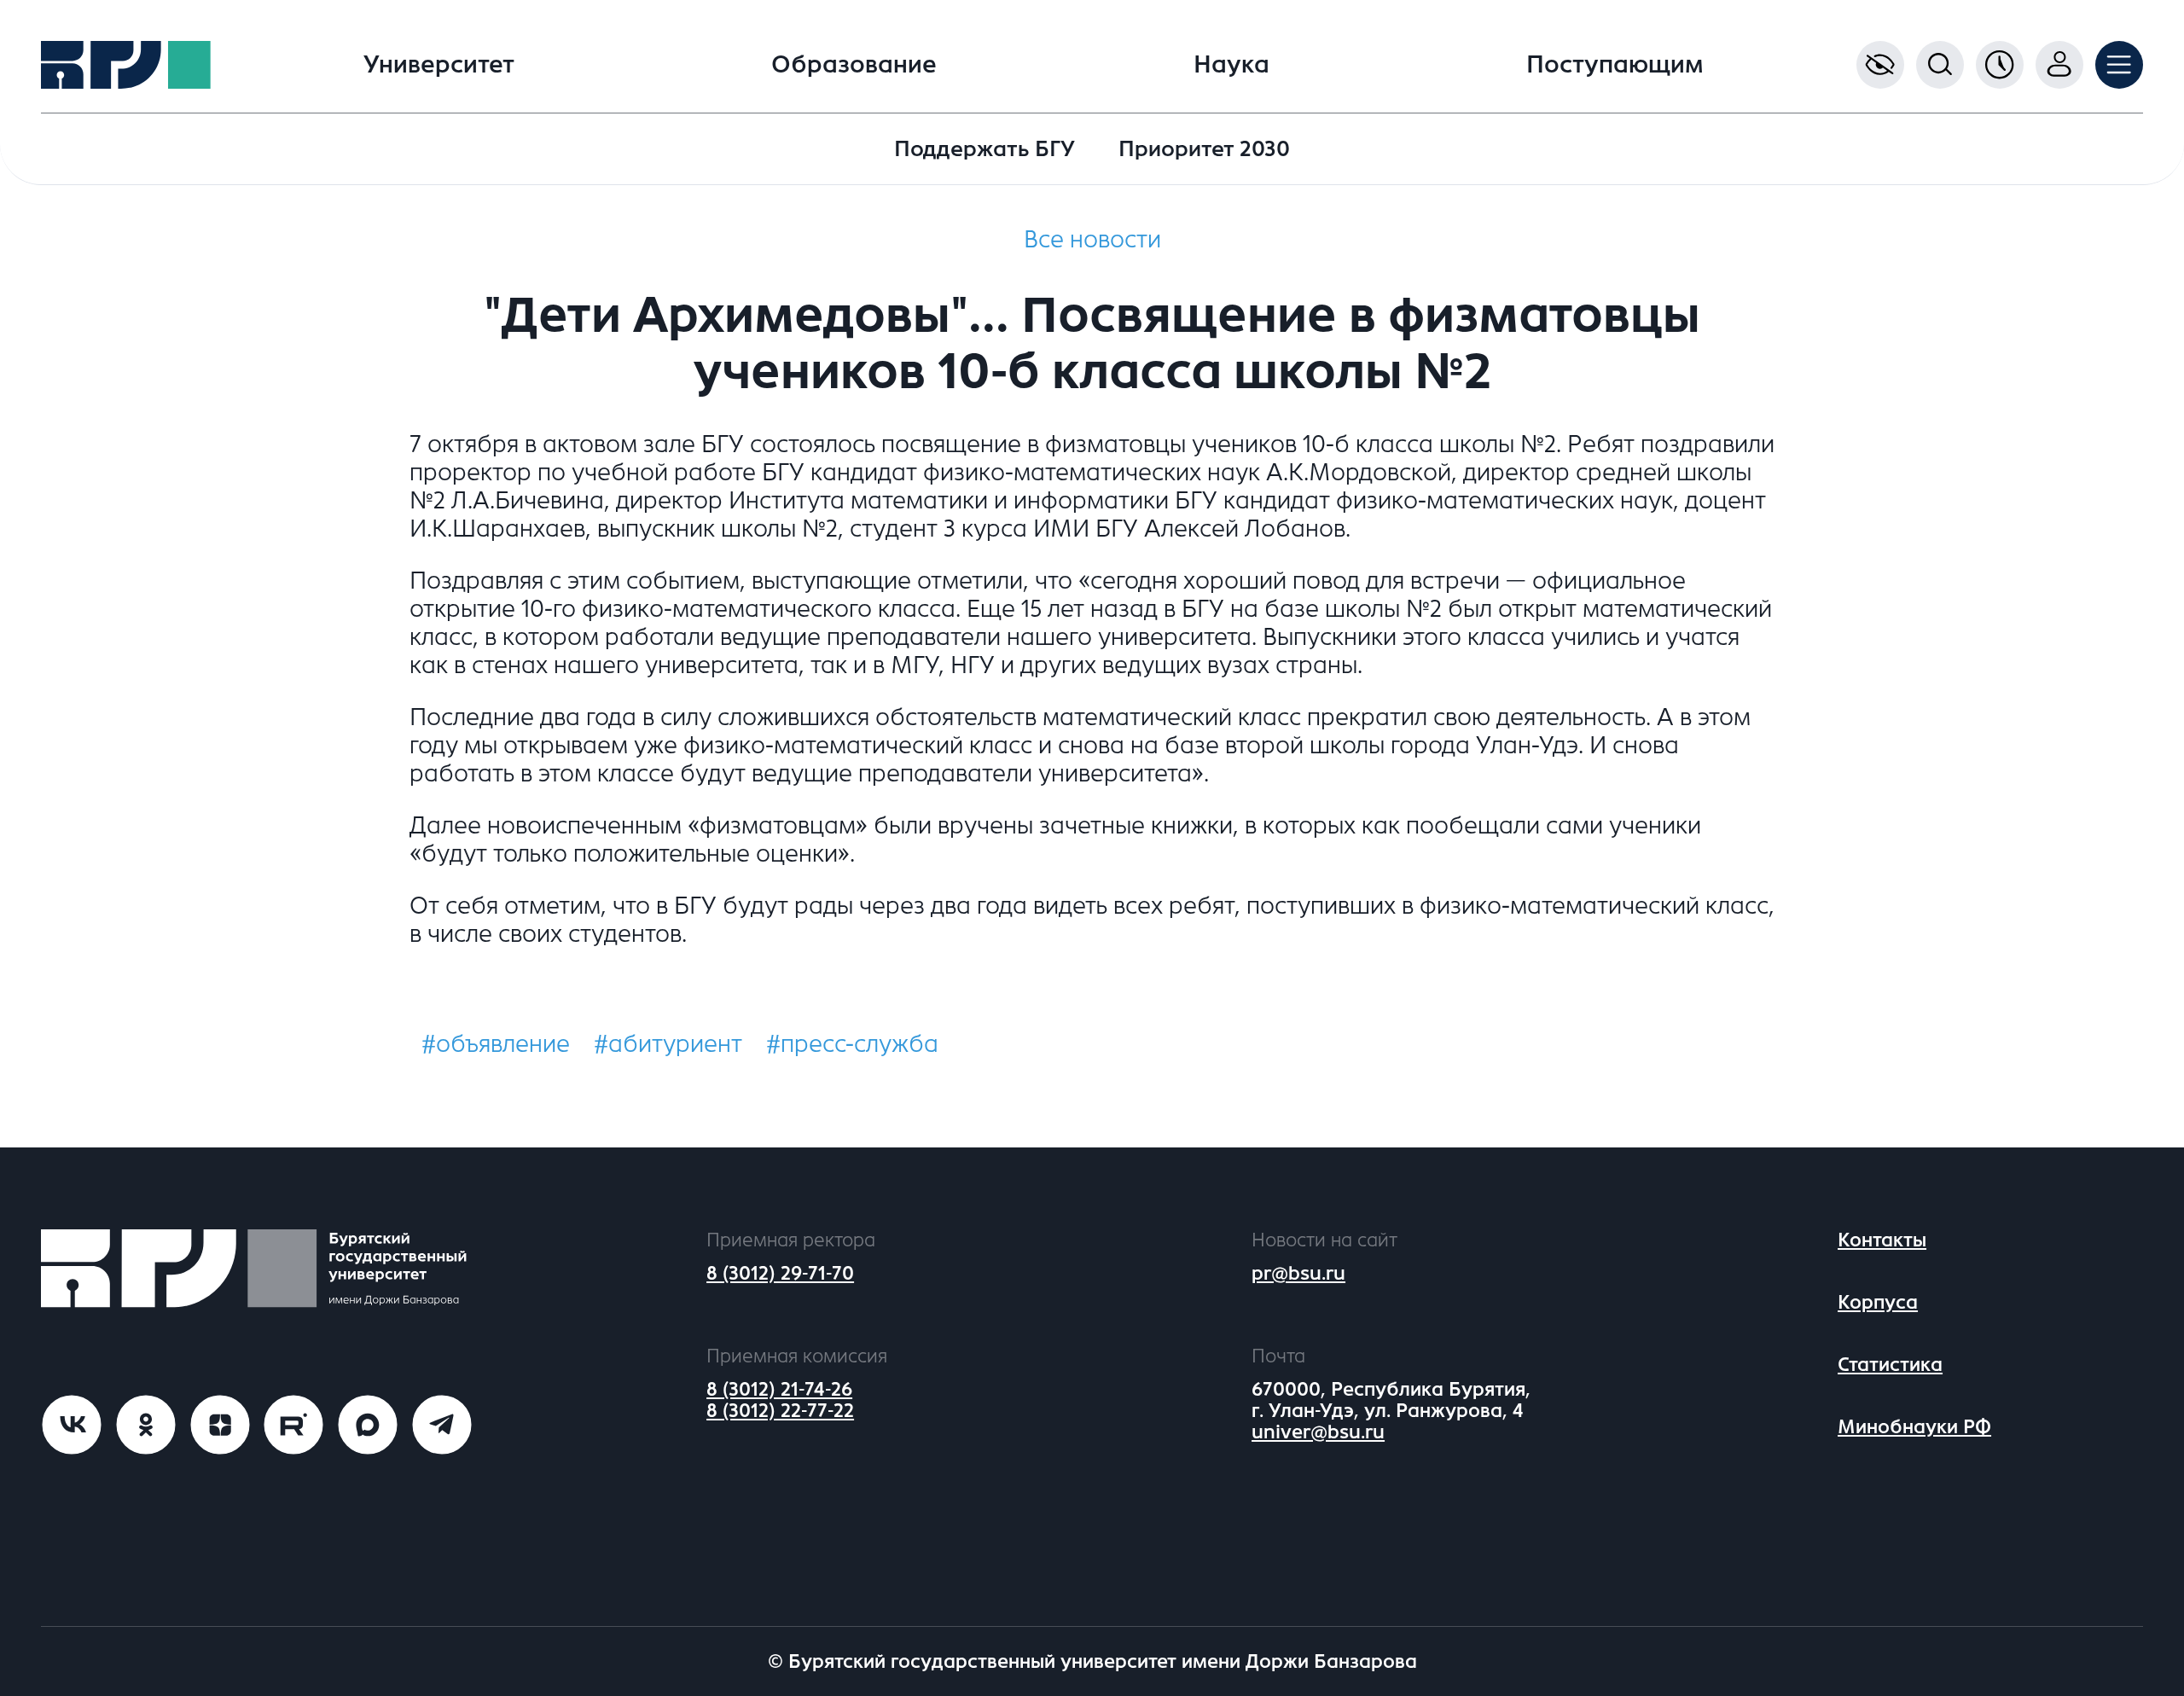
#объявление (496, 1044)
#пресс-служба (852, 1044)
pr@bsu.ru (1298, 1273)
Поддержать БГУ (985, 149)
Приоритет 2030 (1204, 149)
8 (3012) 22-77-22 (780, 1411)
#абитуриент (668, 1044)
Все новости (1092, 240)
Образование (854, 65)
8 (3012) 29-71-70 (780, 1273)
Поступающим (1615, 65)
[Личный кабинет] (2059, 65)
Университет (439, 65)
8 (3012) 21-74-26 (779, 1389)
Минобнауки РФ (1914, 1427)
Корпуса (1878, 1302)
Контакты (1882, 1240)
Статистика (1890, 1365)
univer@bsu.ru (1318, 1432)
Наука (1231, 65)
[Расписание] (2000, 65)
